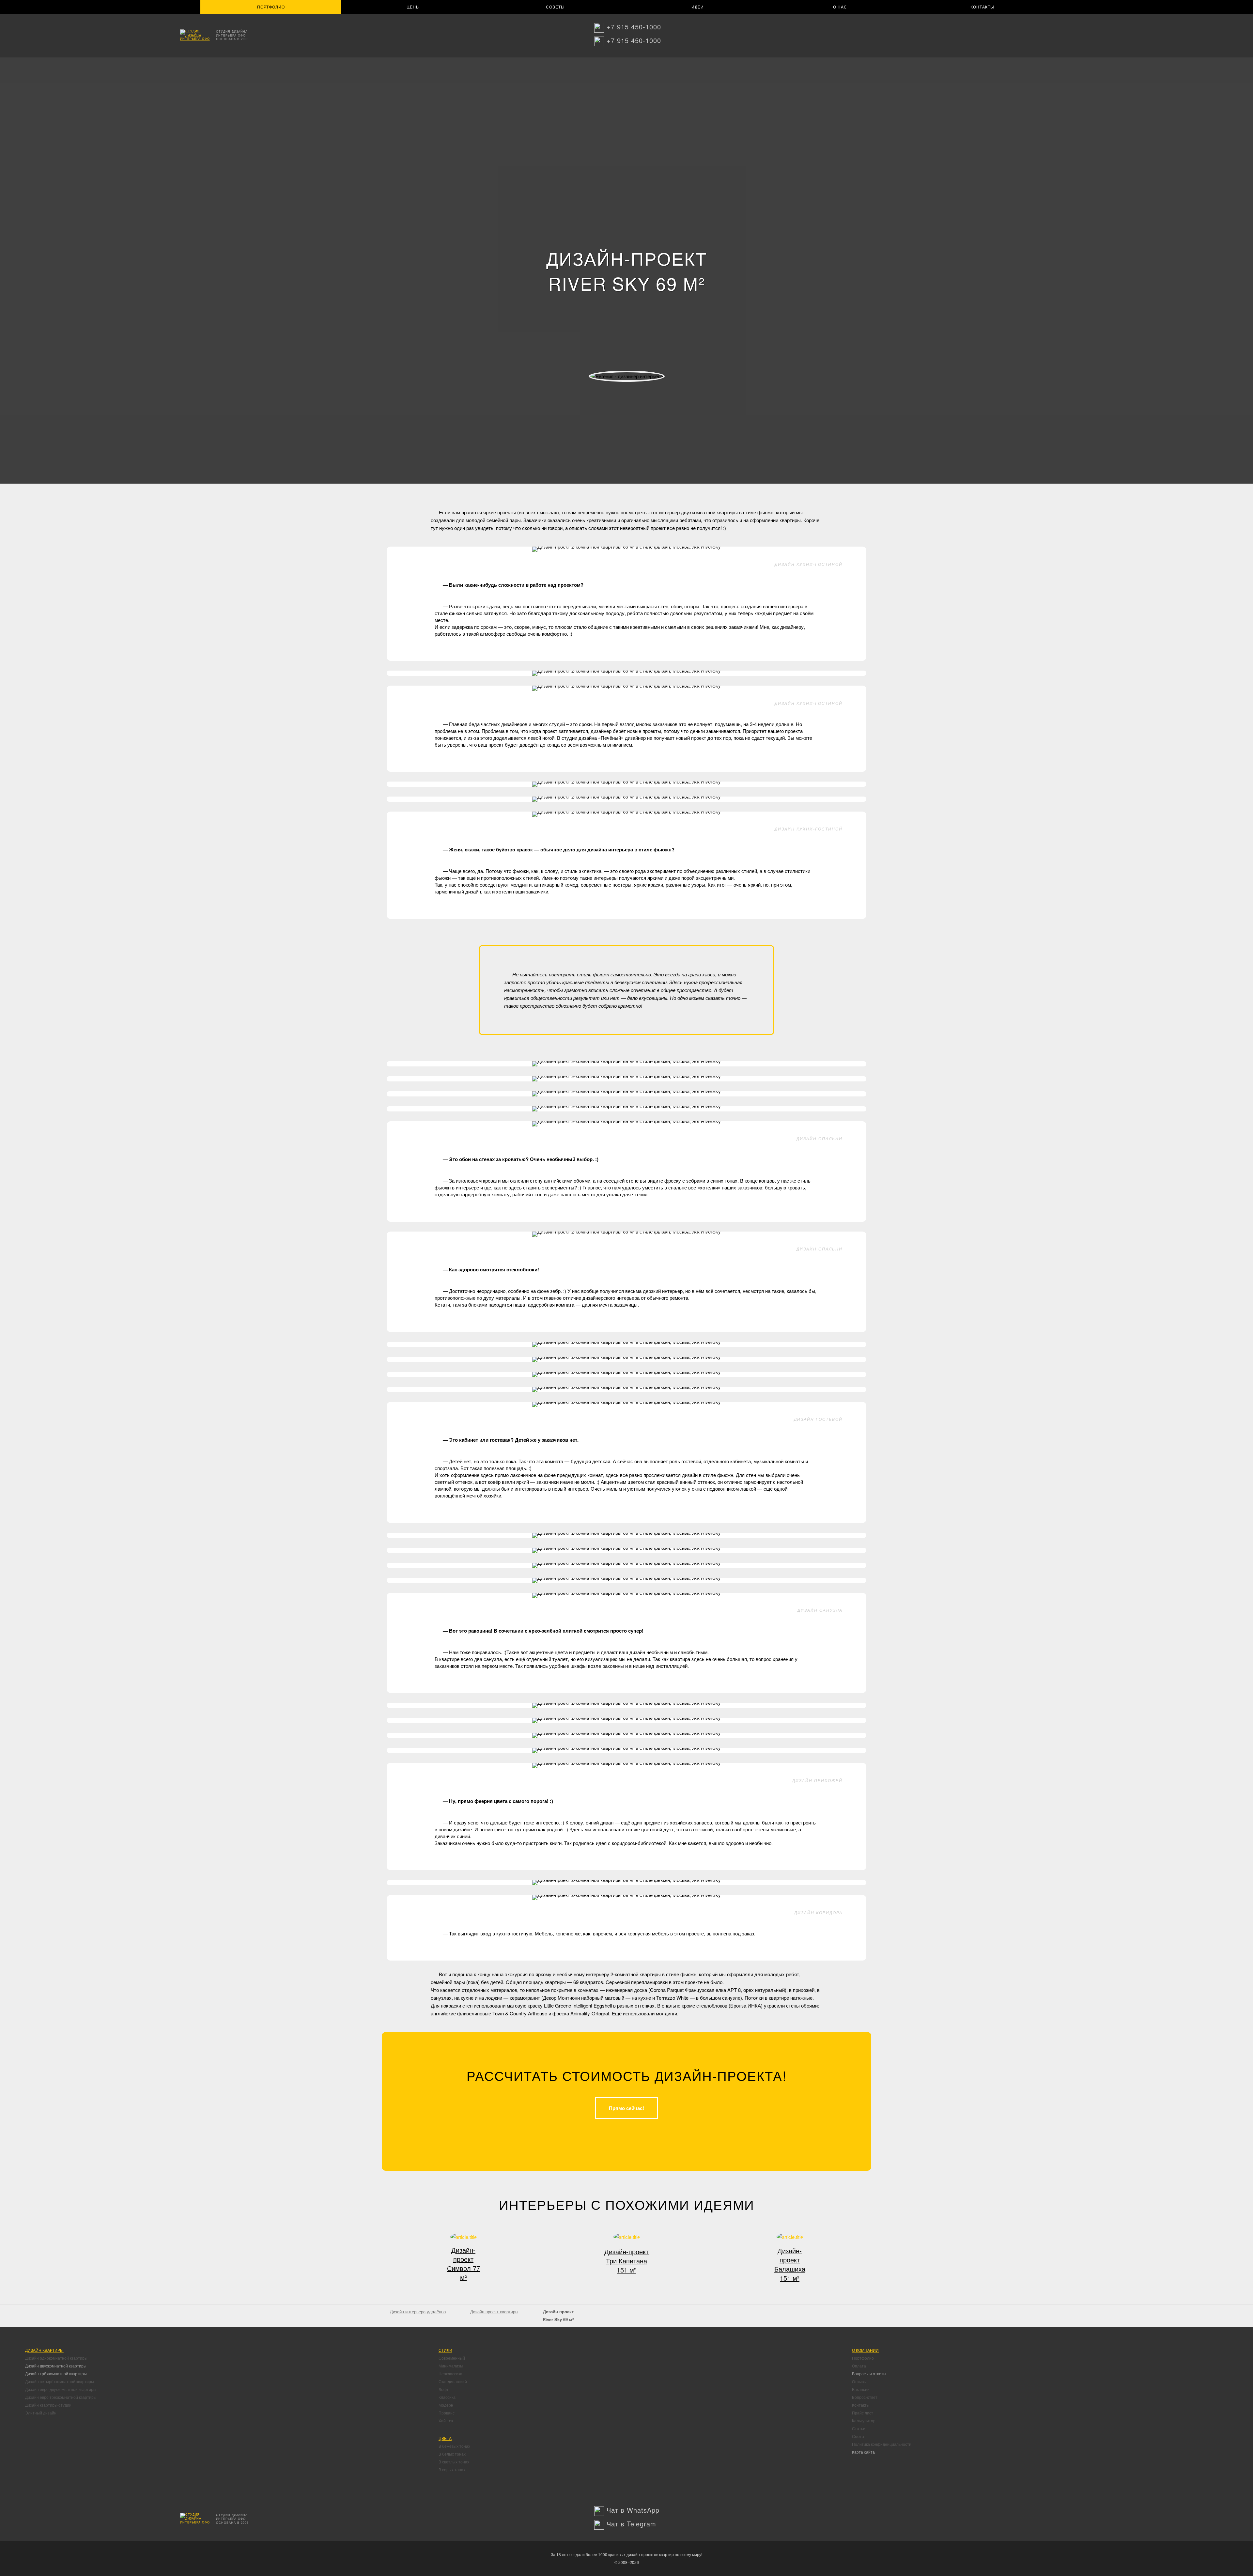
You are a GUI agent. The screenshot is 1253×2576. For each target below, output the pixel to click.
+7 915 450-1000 (634, 27)
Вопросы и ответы (869, 2374)
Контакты (982, 7)
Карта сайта (863, 2452)
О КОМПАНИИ (865, 2350)
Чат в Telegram (631, 2524)
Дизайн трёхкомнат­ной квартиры (56, 2374)
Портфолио (271, 7)
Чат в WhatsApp (633, 2510)
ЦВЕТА (445, 2438)
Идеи (698, 7)
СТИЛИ (445, 2350)
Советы (555, 7)
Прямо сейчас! (626, 2108)
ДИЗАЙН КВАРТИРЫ (44, 2350)
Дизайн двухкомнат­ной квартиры (56, 2366)
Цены (413, 7)
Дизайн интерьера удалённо (418, 2312)
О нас (840, 7)
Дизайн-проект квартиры (494, 2312)
